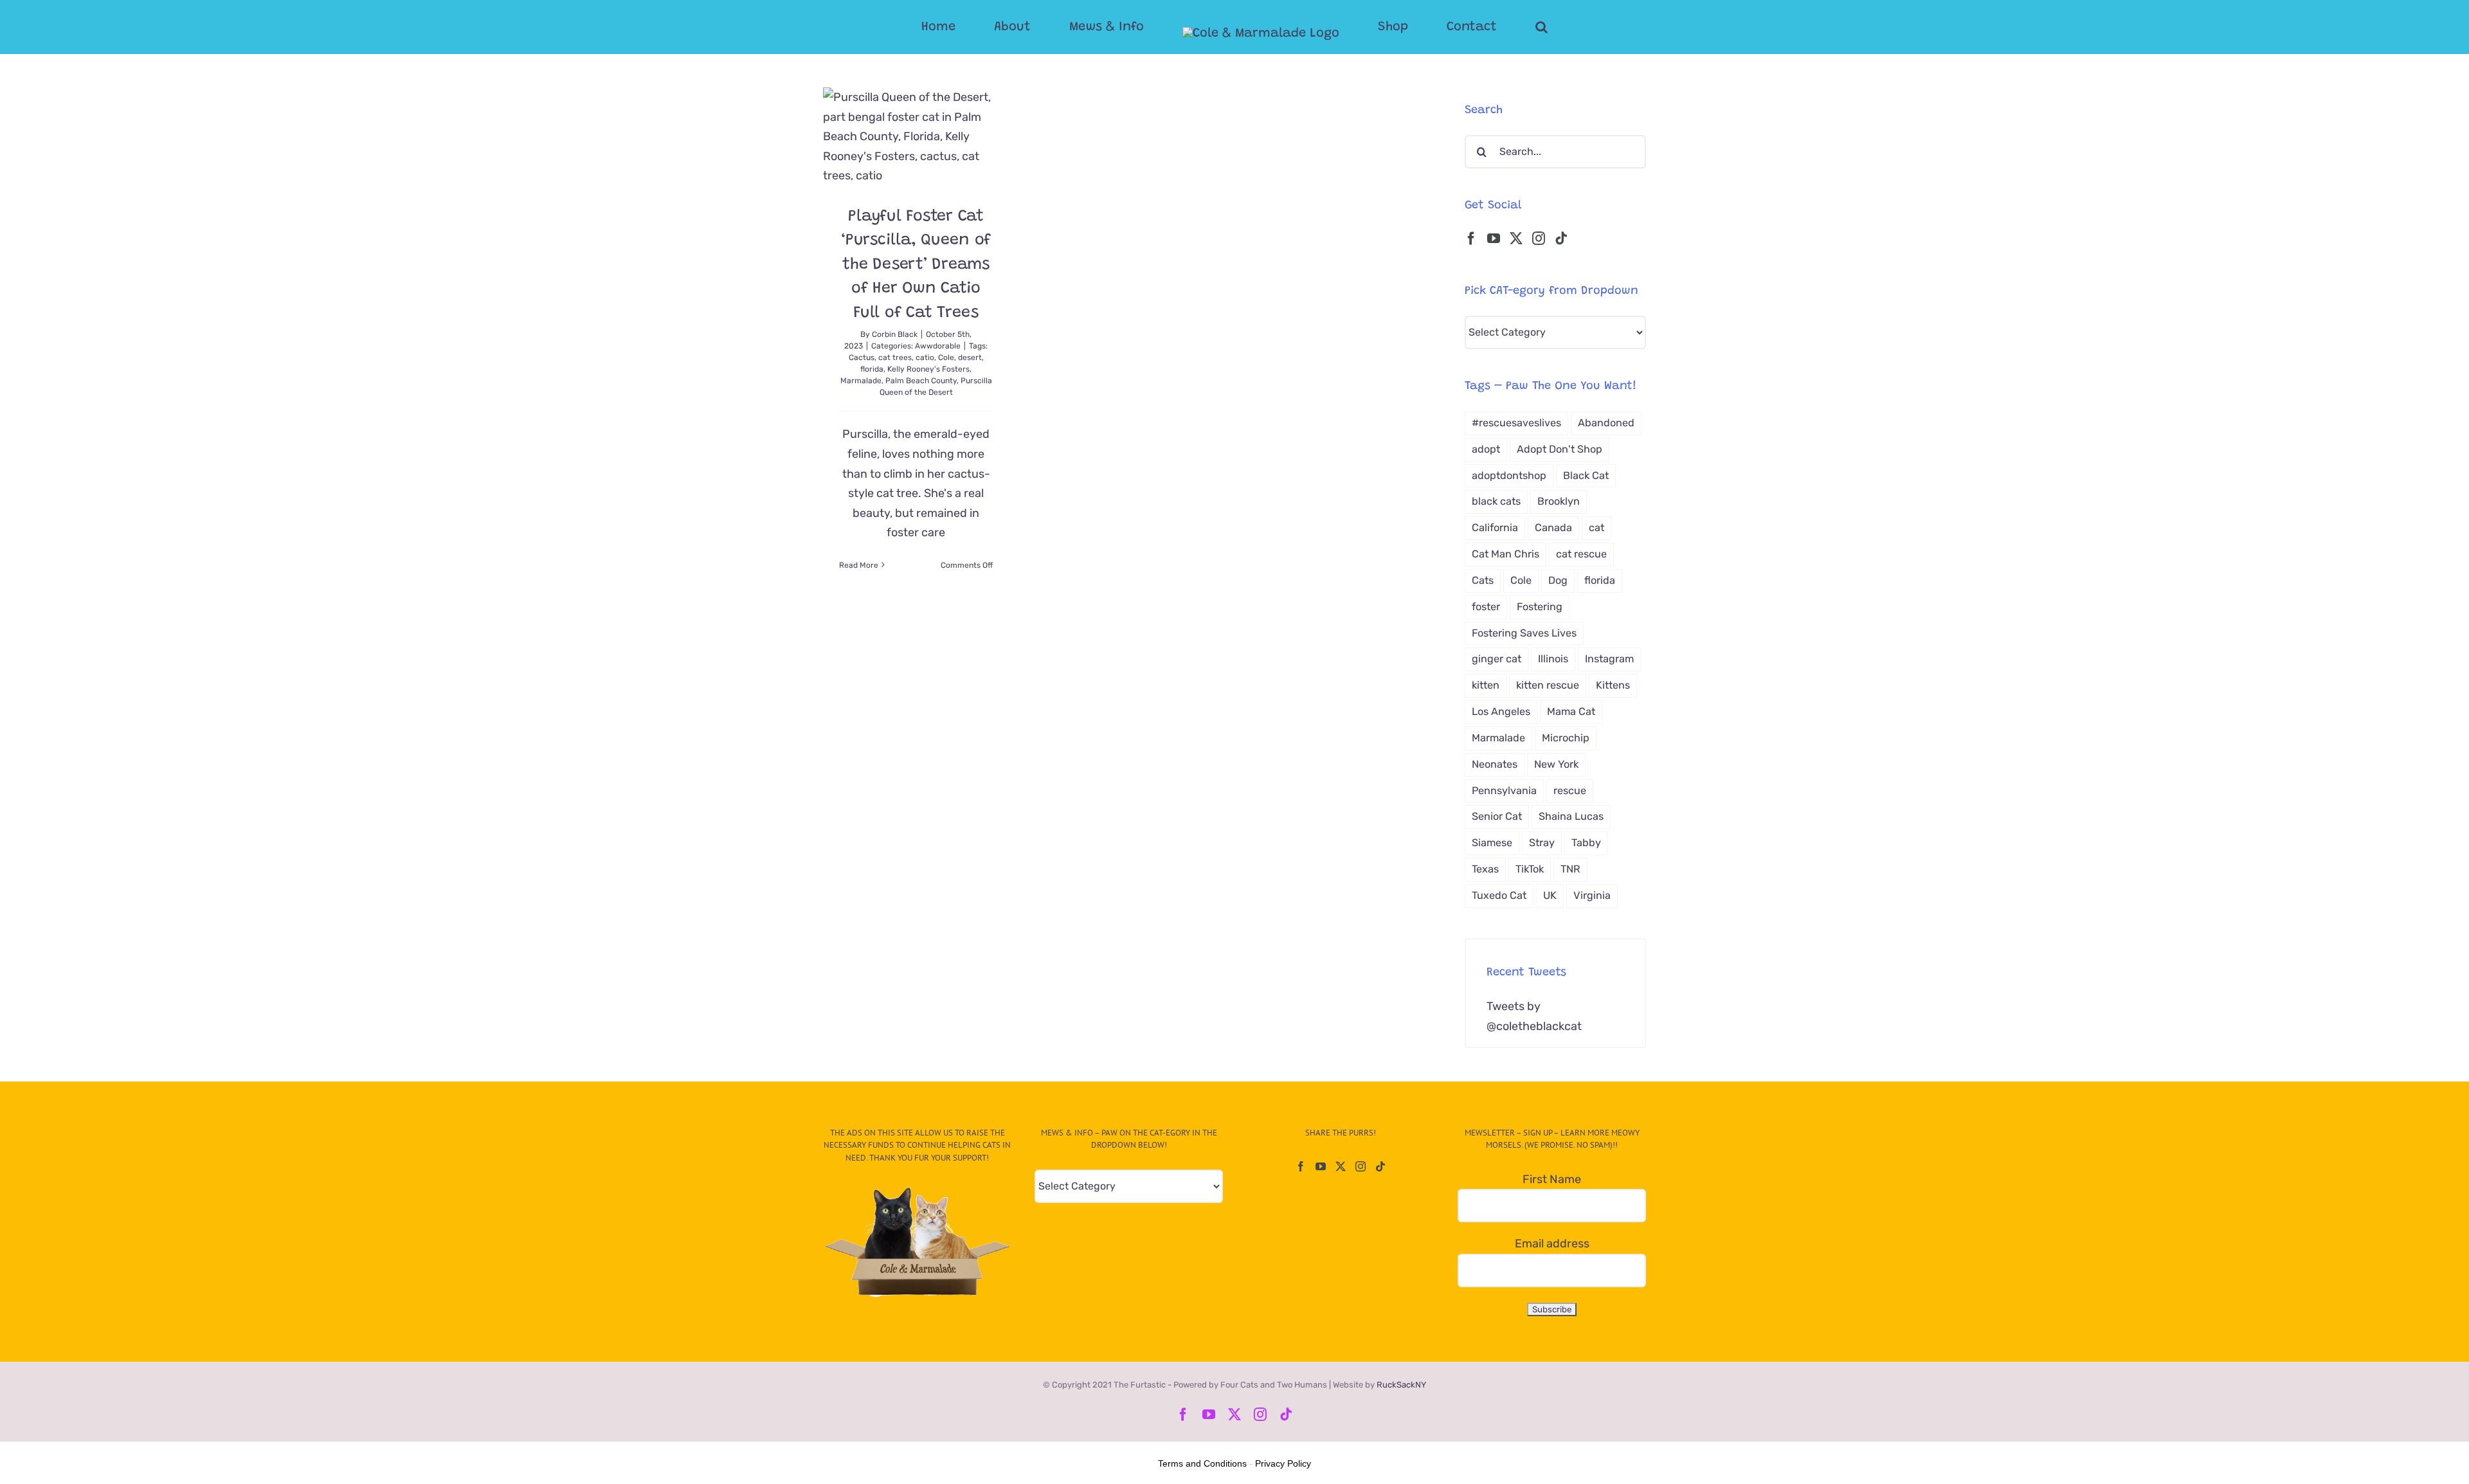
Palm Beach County (921, 381)
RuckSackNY (1401, 1385)
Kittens (1613, 685)
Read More (859, 565)
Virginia (1592, 895)
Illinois (1553, 659)
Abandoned (1606, 423)
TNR (1570, 869)
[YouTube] (1494, 239)
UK (1550, 895)
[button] (1490, 27)
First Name (1552, 1179)
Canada (1553, 528)
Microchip (1566, 738)
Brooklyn (1559, 501)
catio (925, 357)
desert (970, 357)
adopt (1486, 449)
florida (872, 369)
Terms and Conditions (1202, 1463)
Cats (1483, 580)
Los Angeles (1501, 711)
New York (1556, 764)
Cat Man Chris (1506, 554)
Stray (1542, 843)
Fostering (1540, 607)
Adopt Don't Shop (1560, 449)
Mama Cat (1571, 711)
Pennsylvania (1504, 791)
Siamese (1492, 843)
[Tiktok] (1561, 239)
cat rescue (1581, 554)
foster (1486, 607)
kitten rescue (1548, 685)
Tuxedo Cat (1499, 895)
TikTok (1530, 869)
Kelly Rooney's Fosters (928, 369)
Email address (1552, 1244)
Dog (1558, 580)
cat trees (895, 357)
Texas (1485, 869)
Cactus (862, 357)
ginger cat (1497, 659)
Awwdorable (938, 346)
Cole (946, 357)
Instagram (1609, 659)
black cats (1496, 501)
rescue (1570, 791)
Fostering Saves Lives (1524, 633)
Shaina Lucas (1571, 816)
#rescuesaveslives (1516, 423)
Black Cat (1586, 475)
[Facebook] (1471, 239)
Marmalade (861, 381)
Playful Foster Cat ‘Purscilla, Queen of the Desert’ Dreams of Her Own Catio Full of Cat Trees (916, 265)
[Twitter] (1516, 239)
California (1495, 528)
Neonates (1495, 764)
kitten (1486, 685)
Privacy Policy (1283, 1463)
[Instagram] (1539, 239)
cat (1596, 528)
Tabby (1586, 843)
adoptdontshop (1509, 475)
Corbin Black (895, 334)
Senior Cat (1497, 816)
